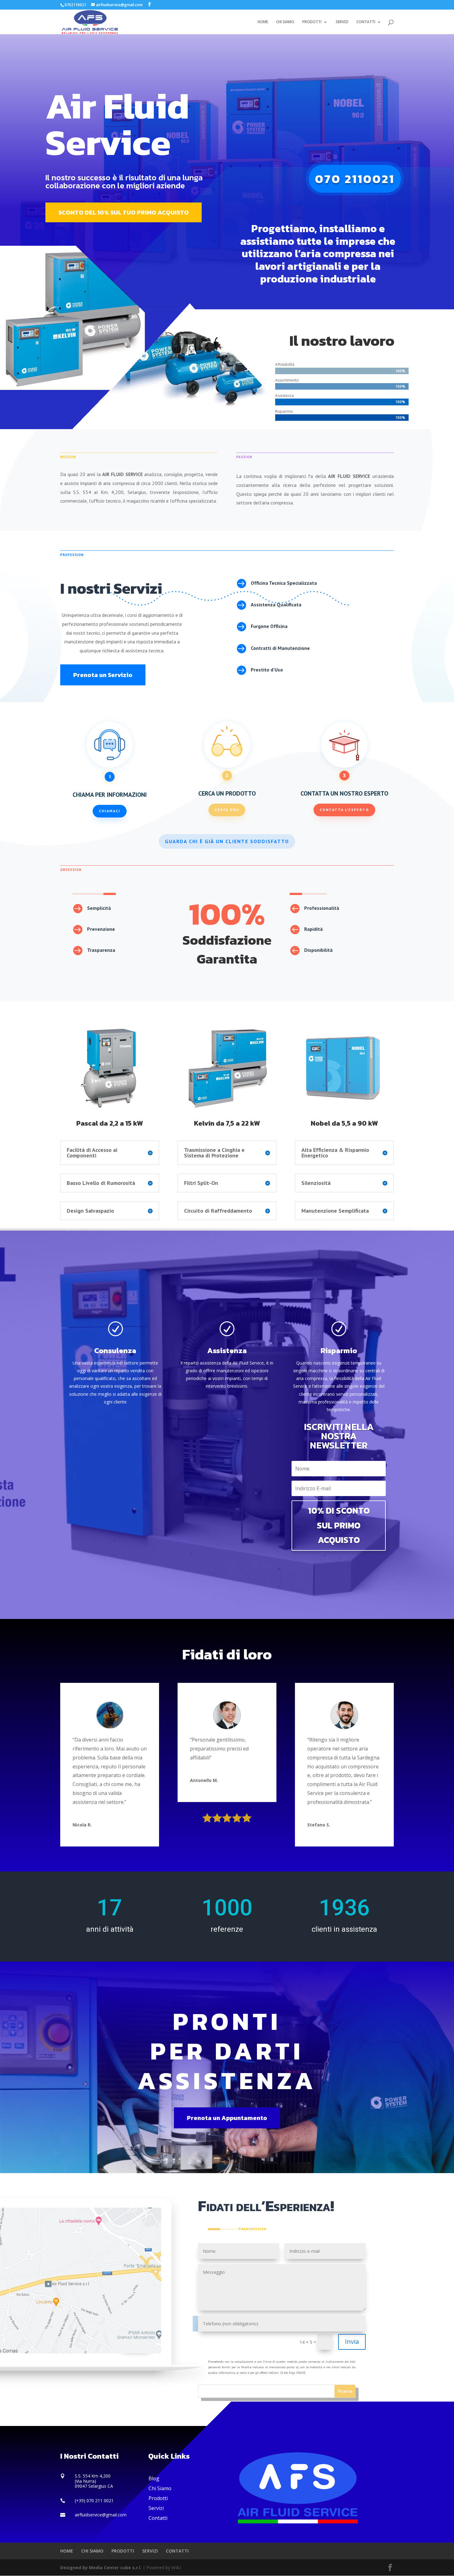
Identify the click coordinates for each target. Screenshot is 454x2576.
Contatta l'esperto (344, 810)
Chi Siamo (160, 2488)
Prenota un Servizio (103, 675)
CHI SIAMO (285, 22)
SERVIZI (342, 22)
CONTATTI (366, 22)
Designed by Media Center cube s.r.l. (101, 2568)
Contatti (158, 2518)
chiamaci (110, 811)
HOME (263, 22)
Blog (154, 2478)
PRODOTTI (312, 22)
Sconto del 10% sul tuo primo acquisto (124, 212)
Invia (352, 2342)
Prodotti (158, 2498)
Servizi (156, 2508)
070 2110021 (355, 179)
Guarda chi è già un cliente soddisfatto (227, 841)
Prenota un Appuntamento (227, 2118)
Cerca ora (227, 810)
